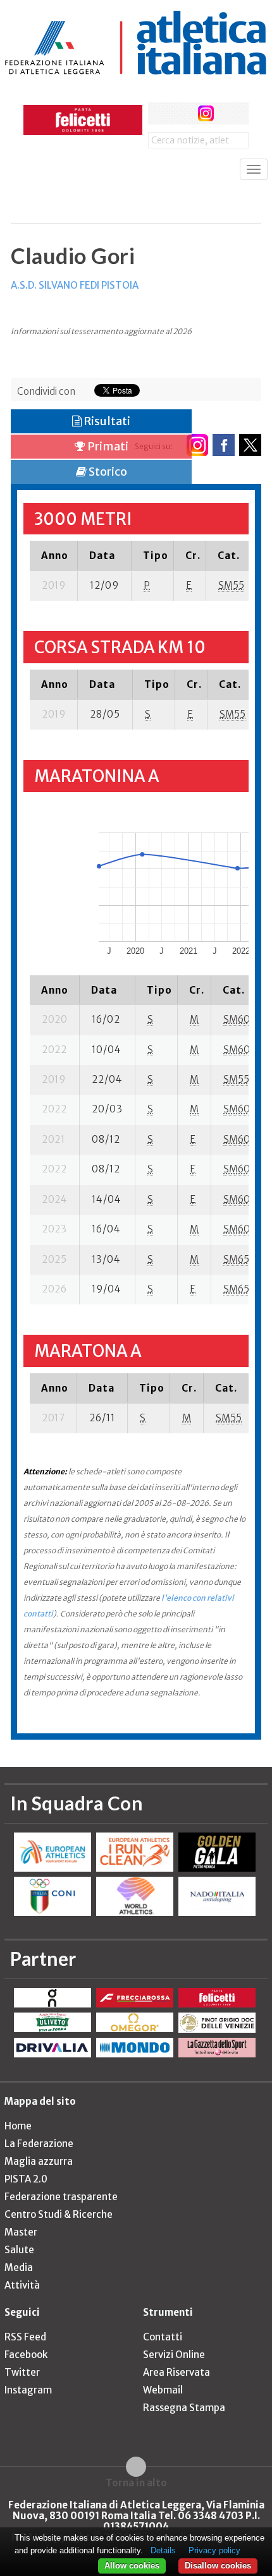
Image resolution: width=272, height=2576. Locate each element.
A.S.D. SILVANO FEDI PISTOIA (75, 285)
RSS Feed (25, 2337)
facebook (159, 113)
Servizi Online (174, 2355)
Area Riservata (176, 2372)
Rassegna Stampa (184, 2408)
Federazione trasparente (61, 2197)
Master (21, 2232)
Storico (107, 472)
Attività (22, 2285)
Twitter (22, 2372)
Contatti (163, 2337)
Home (18, 2126)
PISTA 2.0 (26, 2179)
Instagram (28, 2390)
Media (19, 2267)
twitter (182, 113)
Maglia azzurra (39, 2161)
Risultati (106, 421)
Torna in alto (136, 2483)
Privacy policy (214, 2550)
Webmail (163, 2390)
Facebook (26, 2355)
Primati (107, 446)
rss (229, 113)
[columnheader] (54, 555)
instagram (206, 113)
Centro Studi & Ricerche (59, 2214)
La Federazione (39, 2144)
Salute (19, 2250)
